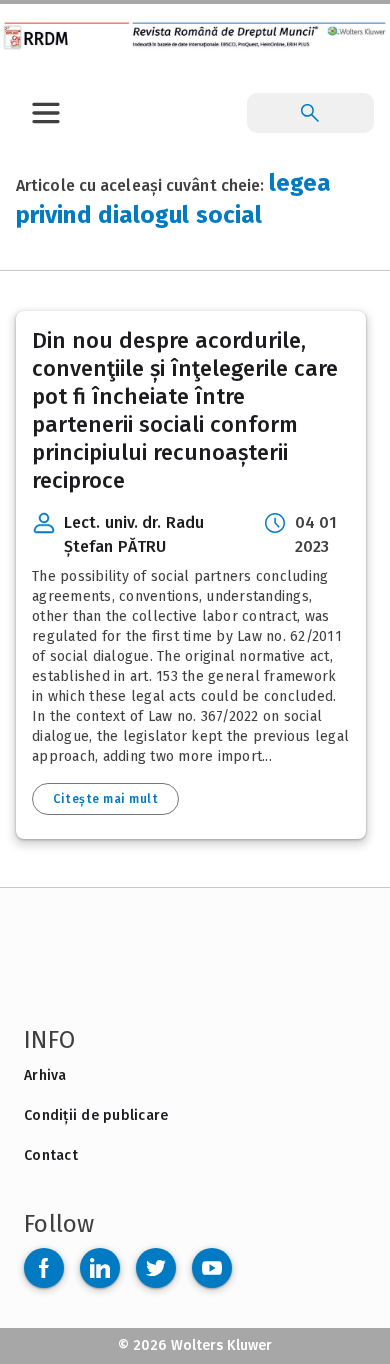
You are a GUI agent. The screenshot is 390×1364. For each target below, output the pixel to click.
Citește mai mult (105, 799)
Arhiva (45, 1075)
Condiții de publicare (96, 1115)
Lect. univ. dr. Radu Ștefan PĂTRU (134, 534)
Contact (51, 1155)
